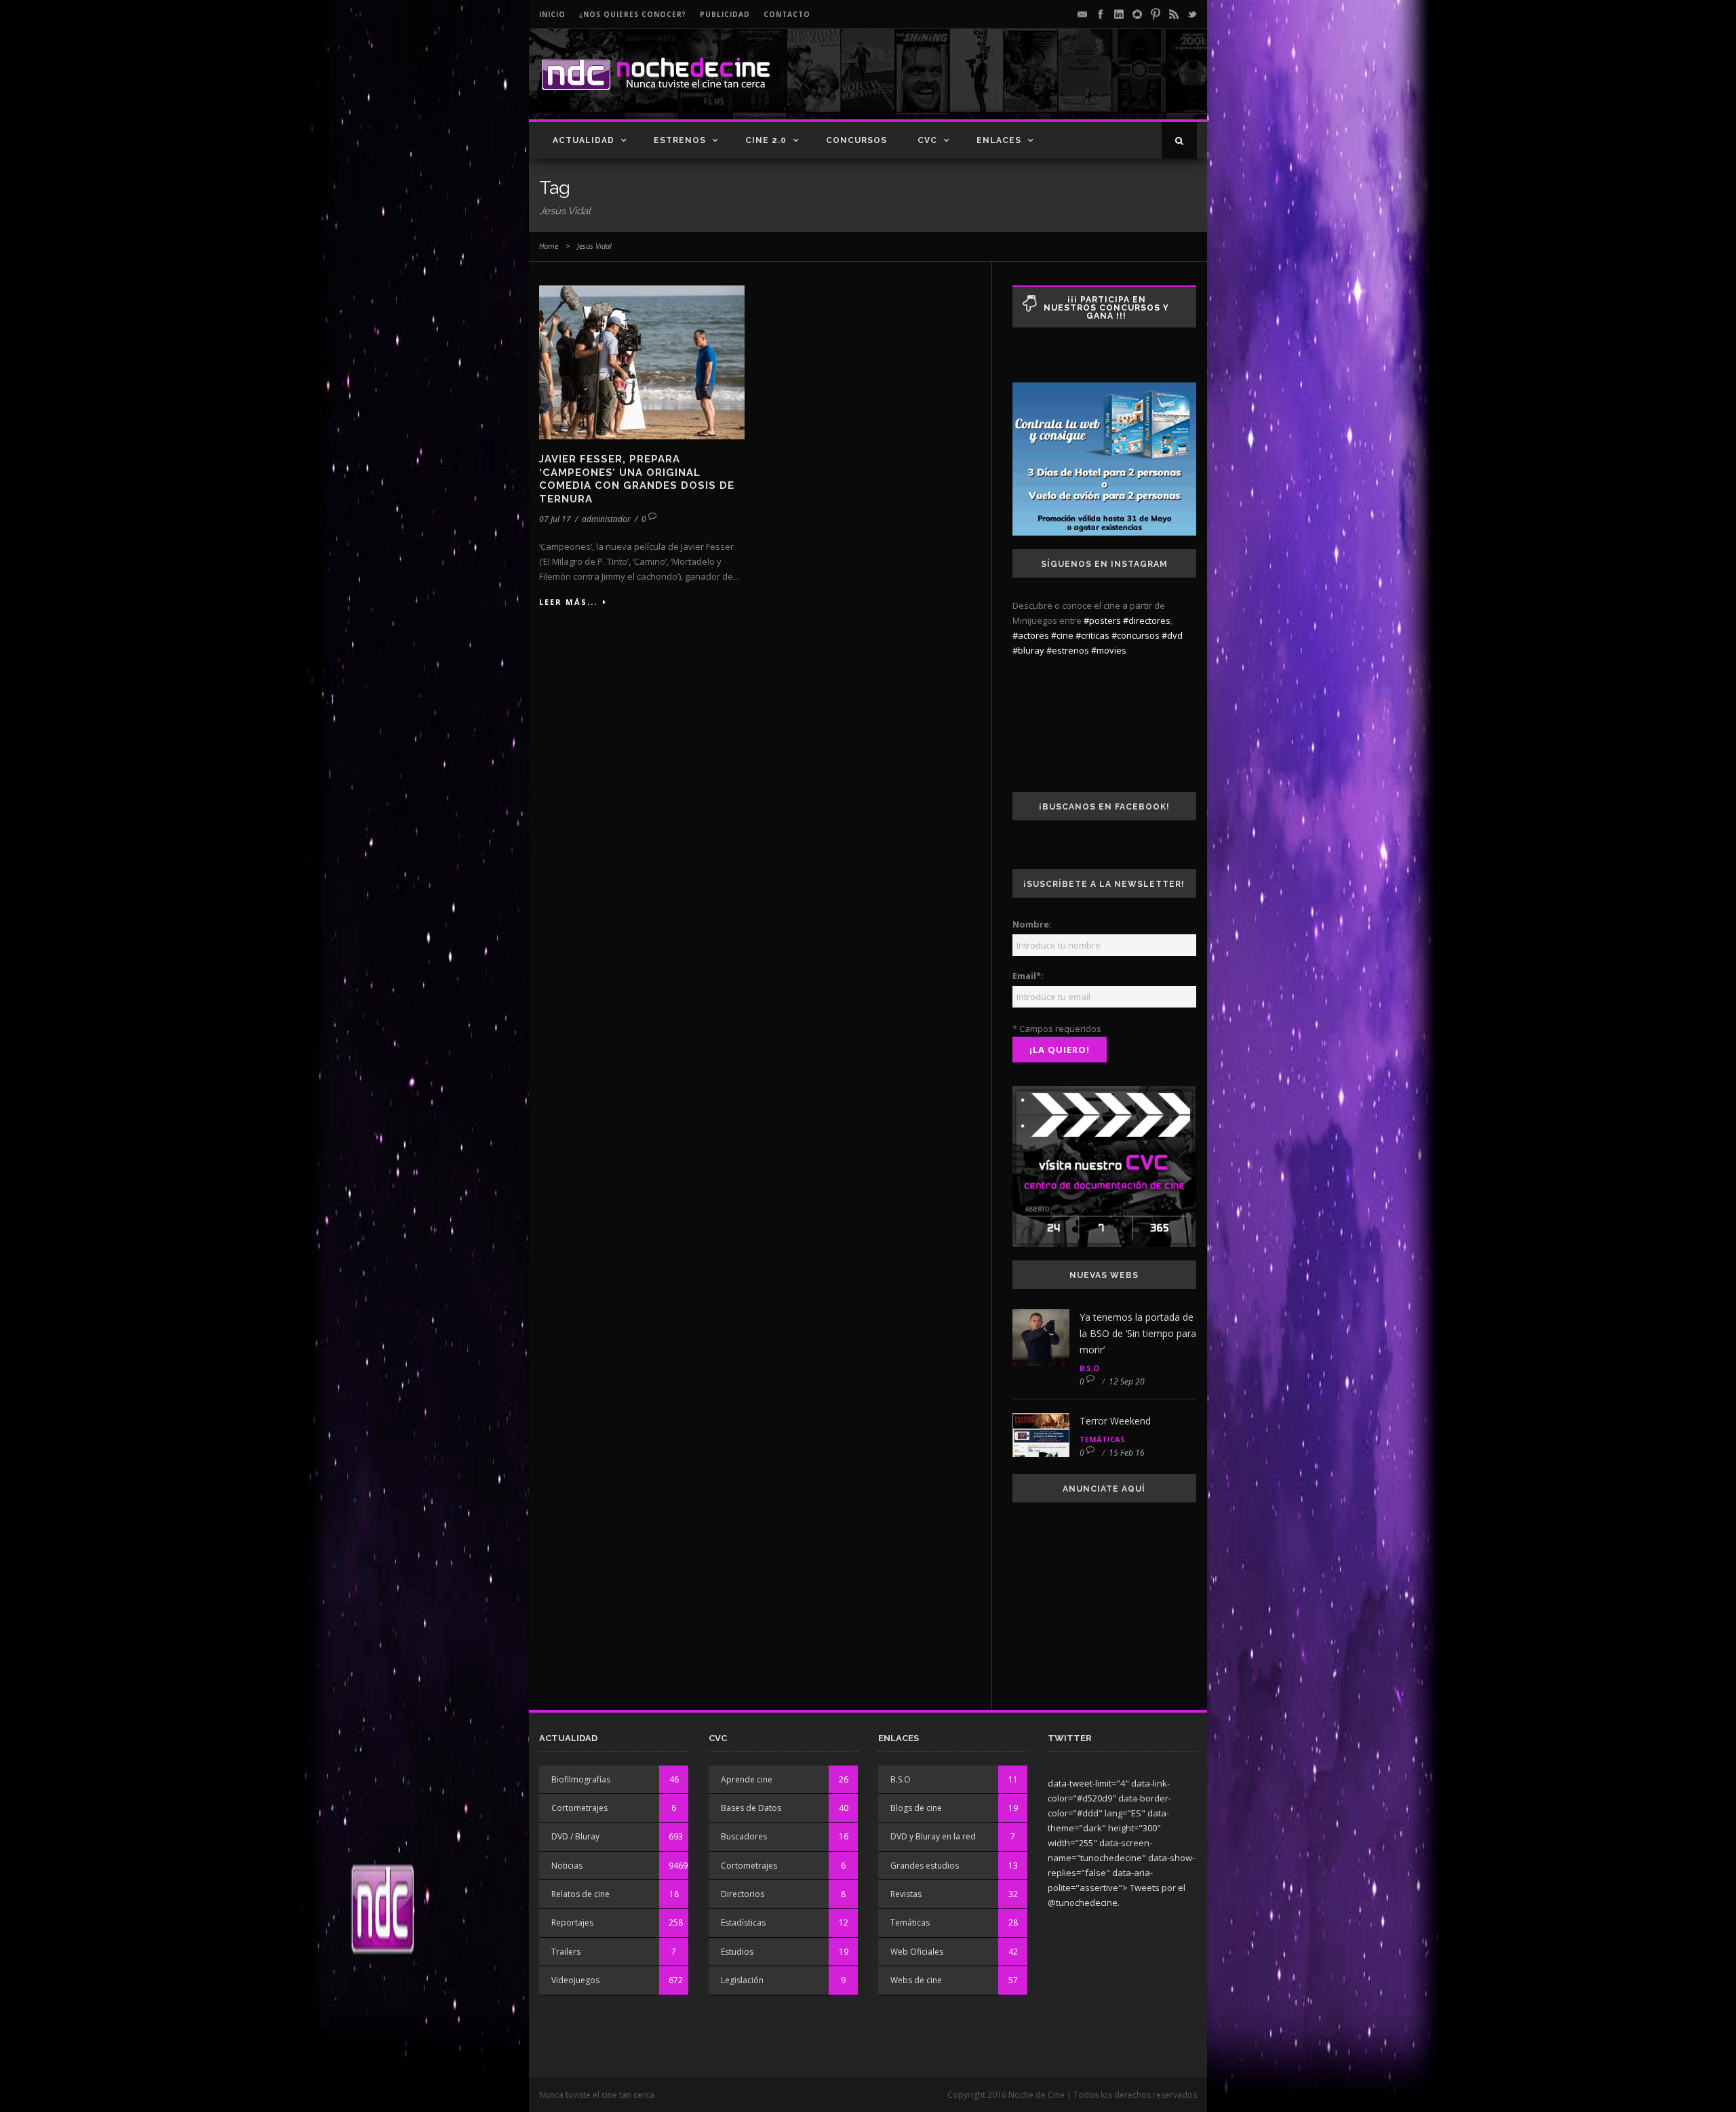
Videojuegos (575, 1980)
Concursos (856, 140)
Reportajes (572, 1922)
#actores (1031, 635)
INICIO (552, 14)
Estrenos (680, 140)
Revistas (906, 1894)
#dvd (1172, 635)
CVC (927, 140)
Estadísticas (743, 1922)
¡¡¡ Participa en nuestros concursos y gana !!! (1106, 308)
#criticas (1092, 635)
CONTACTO (787, 14)
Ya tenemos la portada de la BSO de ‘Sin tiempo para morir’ (1138, 1333)
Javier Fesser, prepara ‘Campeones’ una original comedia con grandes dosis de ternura (637, 479)
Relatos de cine (580, 1894)
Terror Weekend (1115, 1421)
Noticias (567, 1866)
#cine (1062, 635)
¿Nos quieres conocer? (633, 14)
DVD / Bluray (575, 1836)
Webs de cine (916, 1980)
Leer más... (568, 602)
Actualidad (584, 140)
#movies (1109, 650)
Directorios (743, 1894)
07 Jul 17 (555, 519)
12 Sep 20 (1127, 1381)
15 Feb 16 (1127, 1453)
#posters (1102, 620)
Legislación (742, 1980)
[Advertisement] (1038, 85)
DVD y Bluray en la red (933, 1836)
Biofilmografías (581, 1779)
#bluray (1028, 650)
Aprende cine (747, 1779)
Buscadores (744, 1836)
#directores (1147, 620)
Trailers (566, 1952)
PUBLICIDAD (725, 14)
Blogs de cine (916, 1808)
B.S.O (1089, 1368)
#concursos (1136, 635)
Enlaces (999, 140)
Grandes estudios (925, 1866)
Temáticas (1102, 1439)
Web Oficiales (917, 1952)
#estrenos (1068, 650)
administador (606, 519)
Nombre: (1032, 924)
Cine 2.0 (766, 140)
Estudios (737, 1952)
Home (549, 246)
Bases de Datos (751, 1808)
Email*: (1028, 976)
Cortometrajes (579, 1808)
